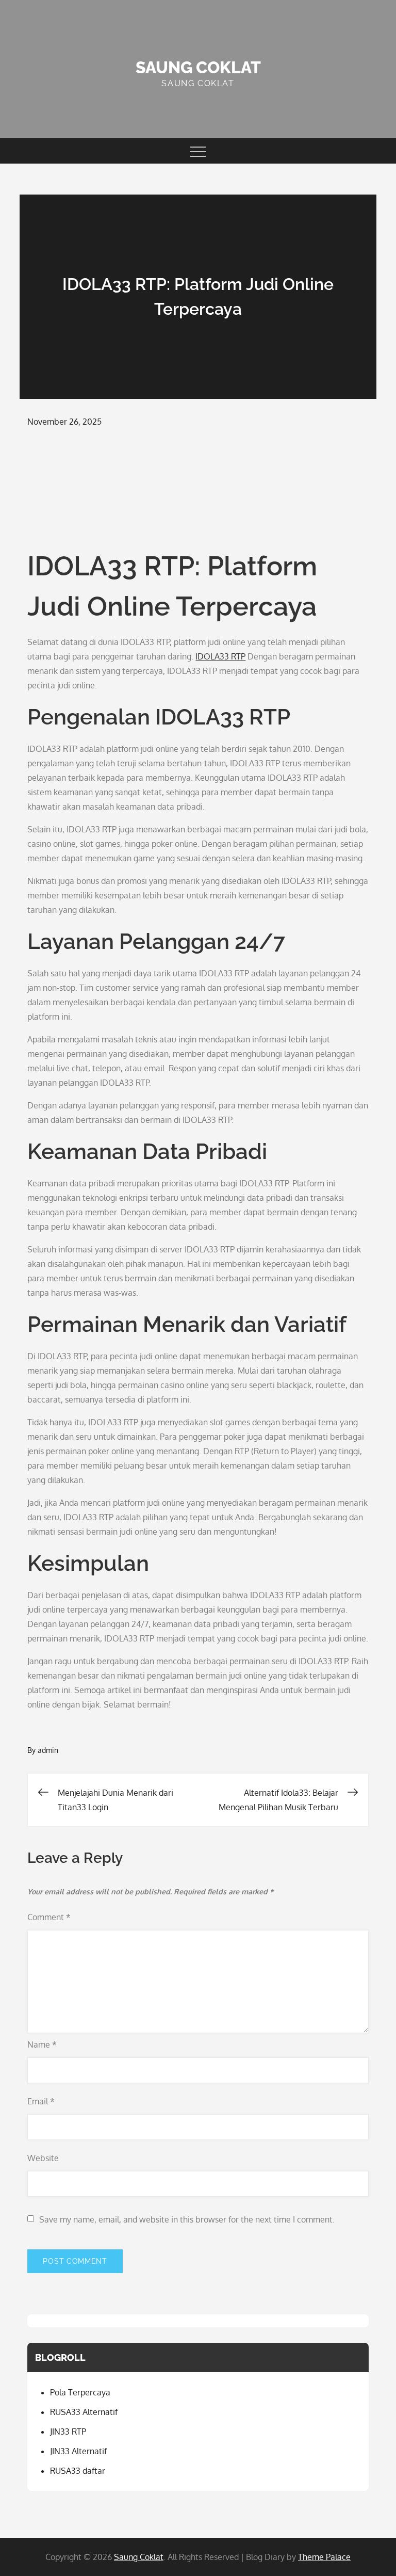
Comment (49, 1917)
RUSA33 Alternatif (84, 2412)
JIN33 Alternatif (78, 2451)
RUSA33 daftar (78, 2471)
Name (42, 2044)
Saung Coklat (198, 67)
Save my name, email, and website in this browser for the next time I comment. (187, 2219)
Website (43, 2158)
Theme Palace (324, 2557)
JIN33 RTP (68, 2432)
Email (41, 2101)
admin (48, 1750)
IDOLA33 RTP (220, 656)
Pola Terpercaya (80, 2392)
